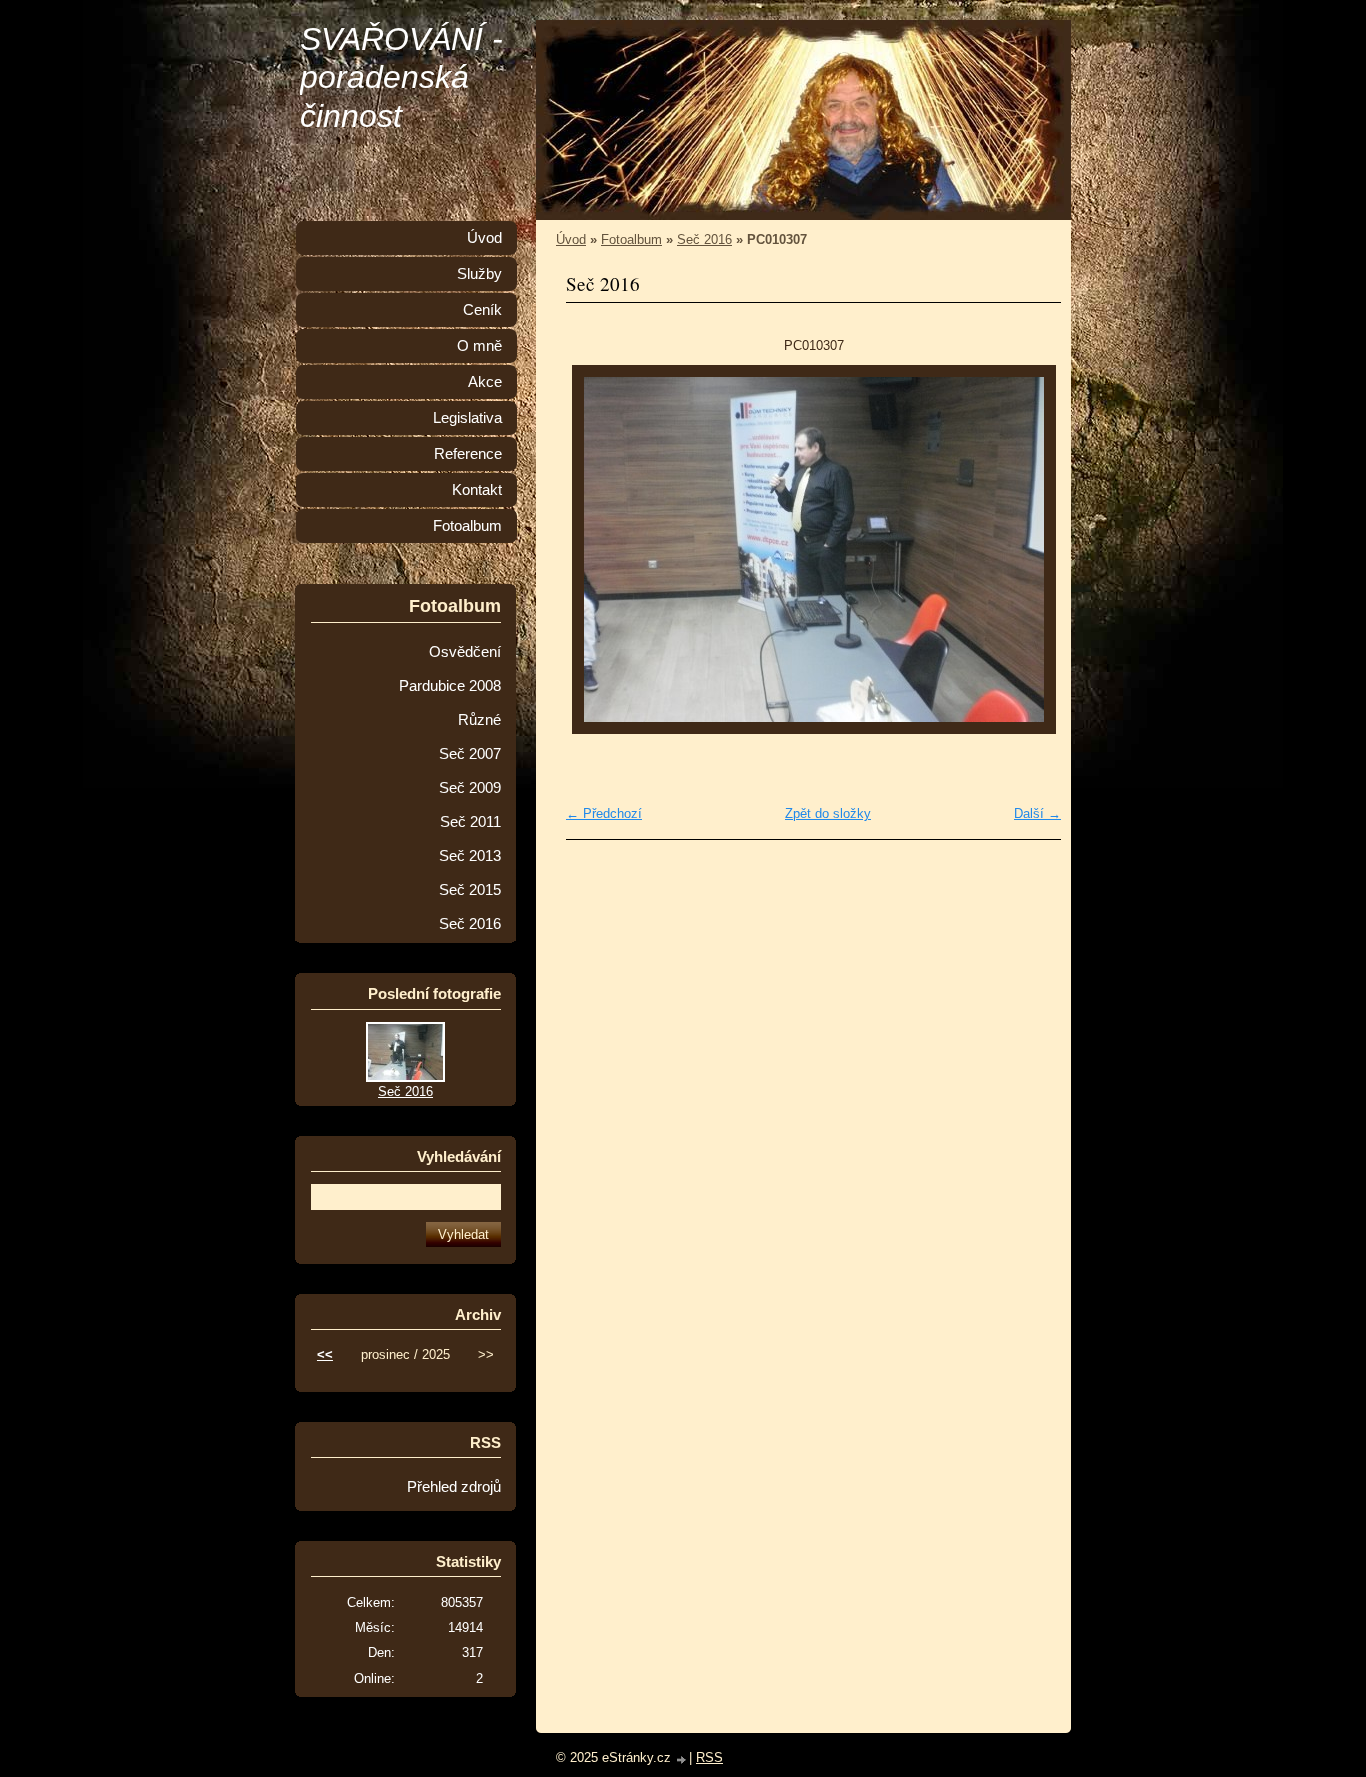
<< (325, 1354)
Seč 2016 (704, 239)
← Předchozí (604, 813)
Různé (479, 720)
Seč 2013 (470, 856)
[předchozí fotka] (598, 549)
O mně (479, 346)
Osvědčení (465, 652)
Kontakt (477, 490)
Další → (1037, 813)
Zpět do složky (828, 813)
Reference (468, 454)
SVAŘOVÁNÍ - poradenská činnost (401, 77)
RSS (709, 1757)
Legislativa (467, 418)
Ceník (482, 310)
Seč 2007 (470, 754)
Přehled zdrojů (454, 1487)
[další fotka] (1028, 549)
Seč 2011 (470, 822)
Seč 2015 (470, 890)
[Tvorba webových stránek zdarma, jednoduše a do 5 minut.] (682, 1759)
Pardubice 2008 (450, 686)
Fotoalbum (631, 239)
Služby (479, 274)
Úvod (571, 239)
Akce (485, 382)
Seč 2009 (470, 788)
